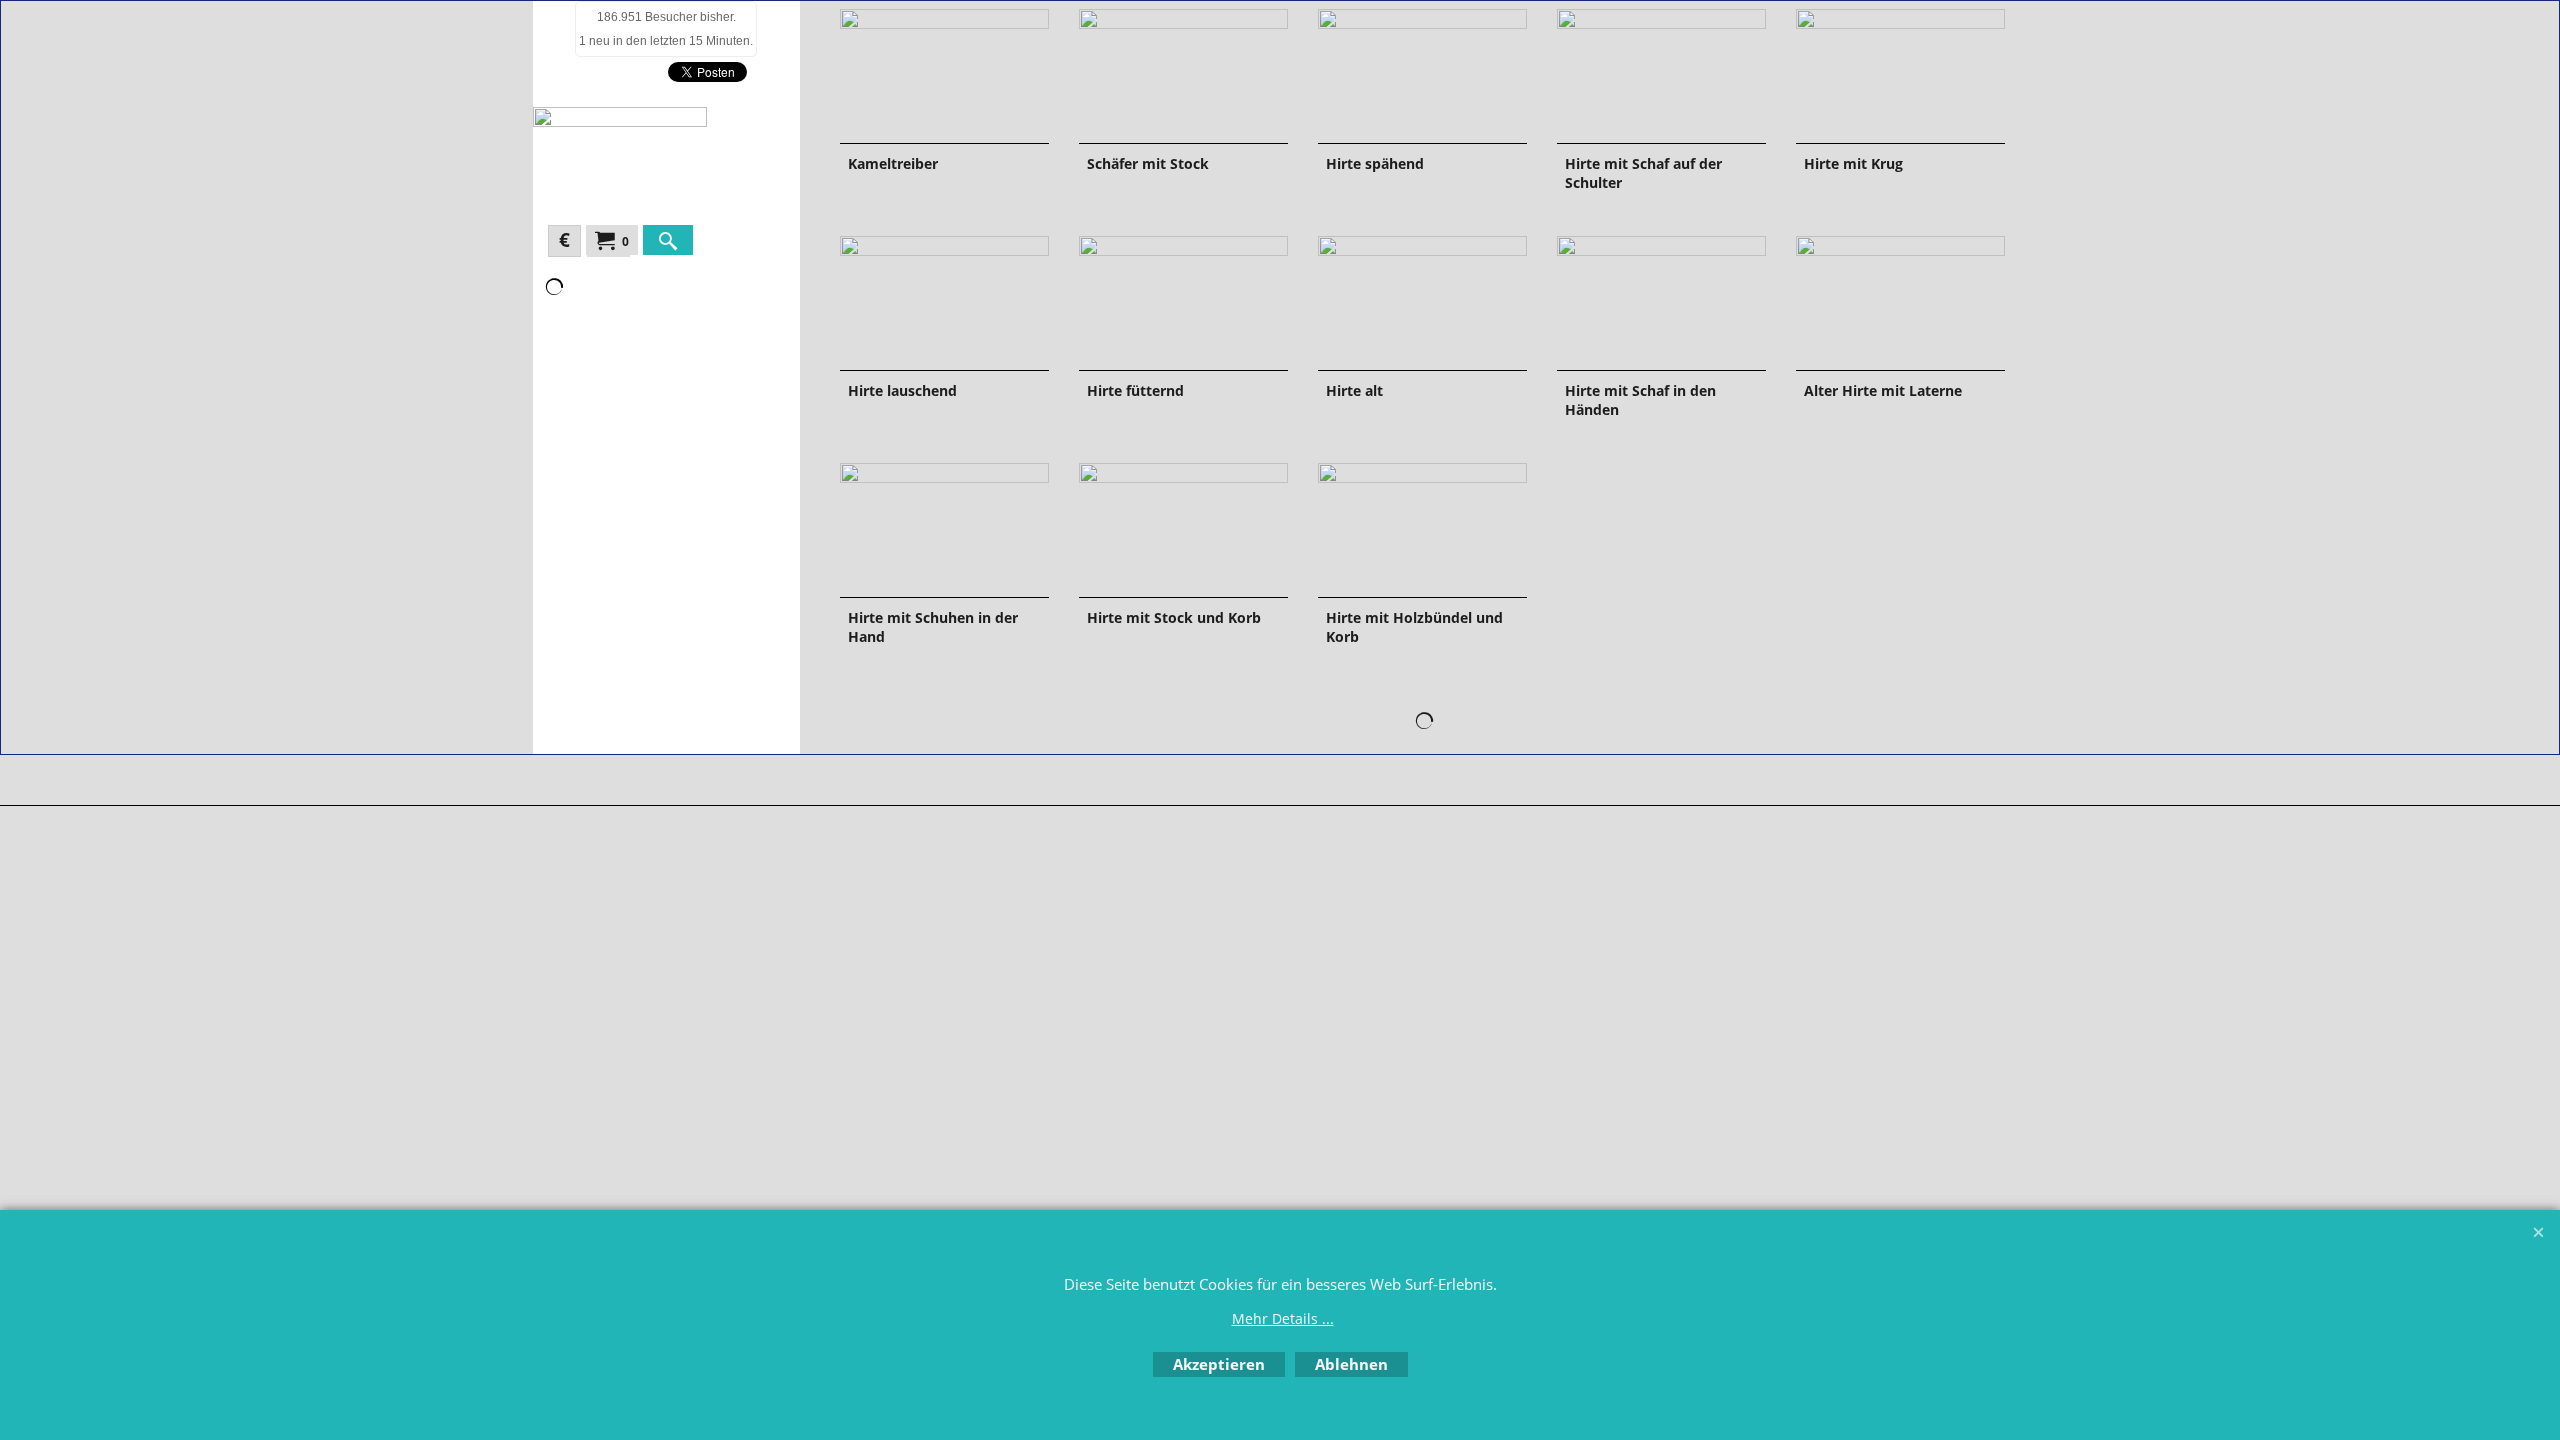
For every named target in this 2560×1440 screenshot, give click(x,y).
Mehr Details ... (1283, 1318)
